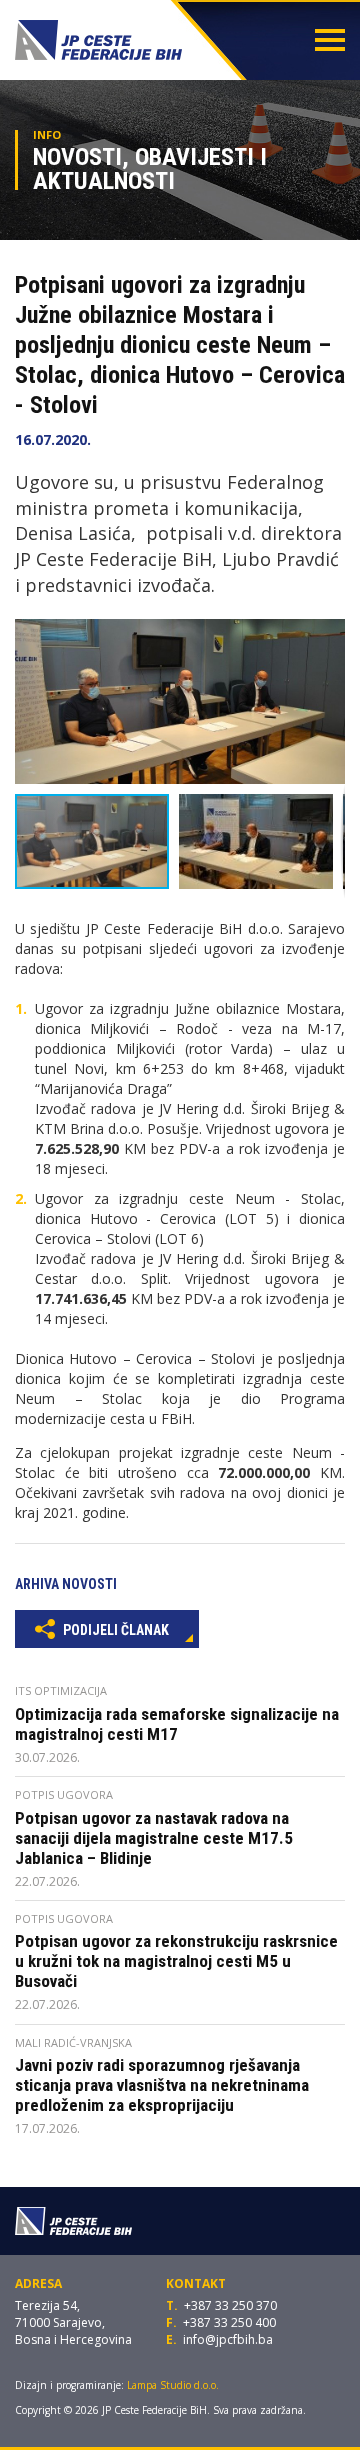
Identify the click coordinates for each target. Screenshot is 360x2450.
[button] (327, 637)
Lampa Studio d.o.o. (173, 2385)
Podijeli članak (114, 1630)
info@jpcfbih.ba (228, 2339)
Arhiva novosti (66, 1584)
